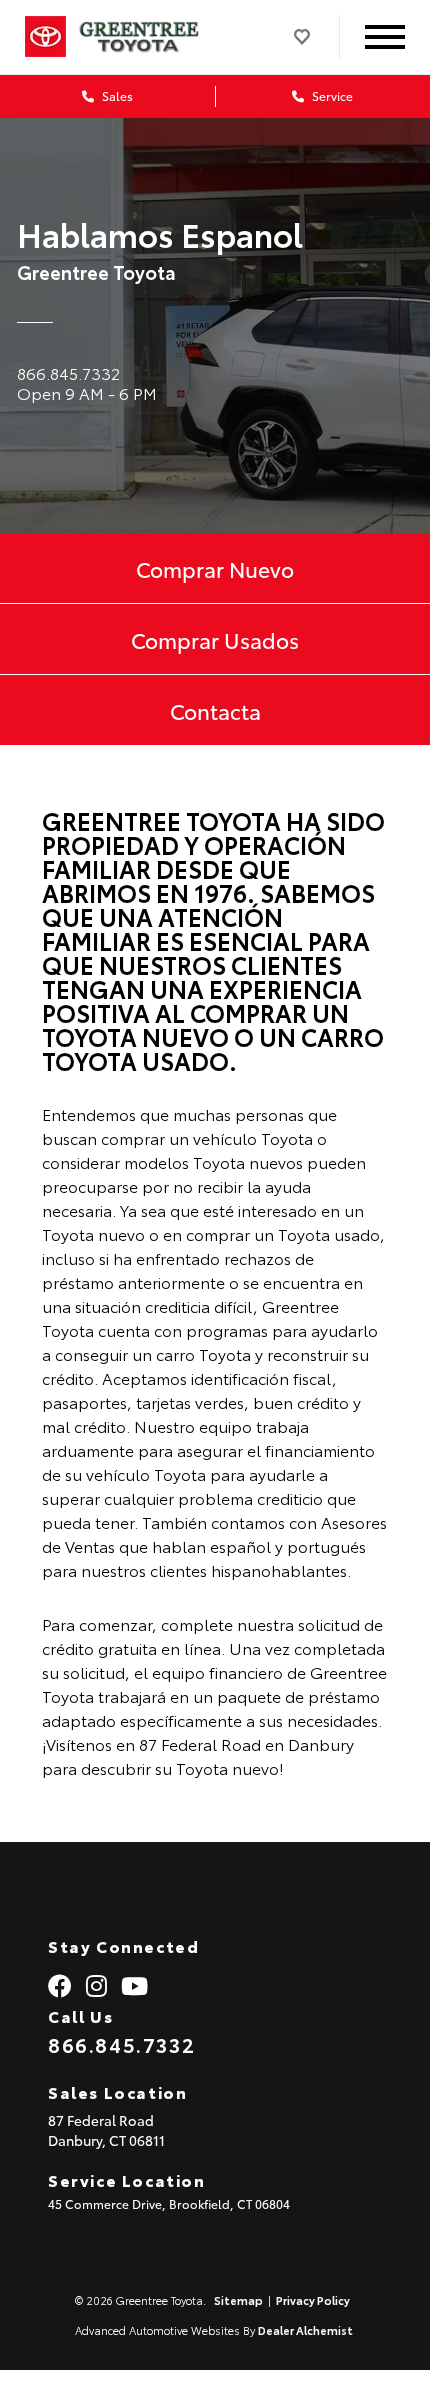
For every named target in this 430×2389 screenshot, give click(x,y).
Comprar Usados (215, 639)
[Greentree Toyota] (154, 37)
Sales (116, 95)
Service (331, 95)
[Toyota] (45, 37)
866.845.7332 (121, 2044)
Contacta (215, 710)
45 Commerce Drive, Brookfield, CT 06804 (169, 2203)
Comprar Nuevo (215, 568)
